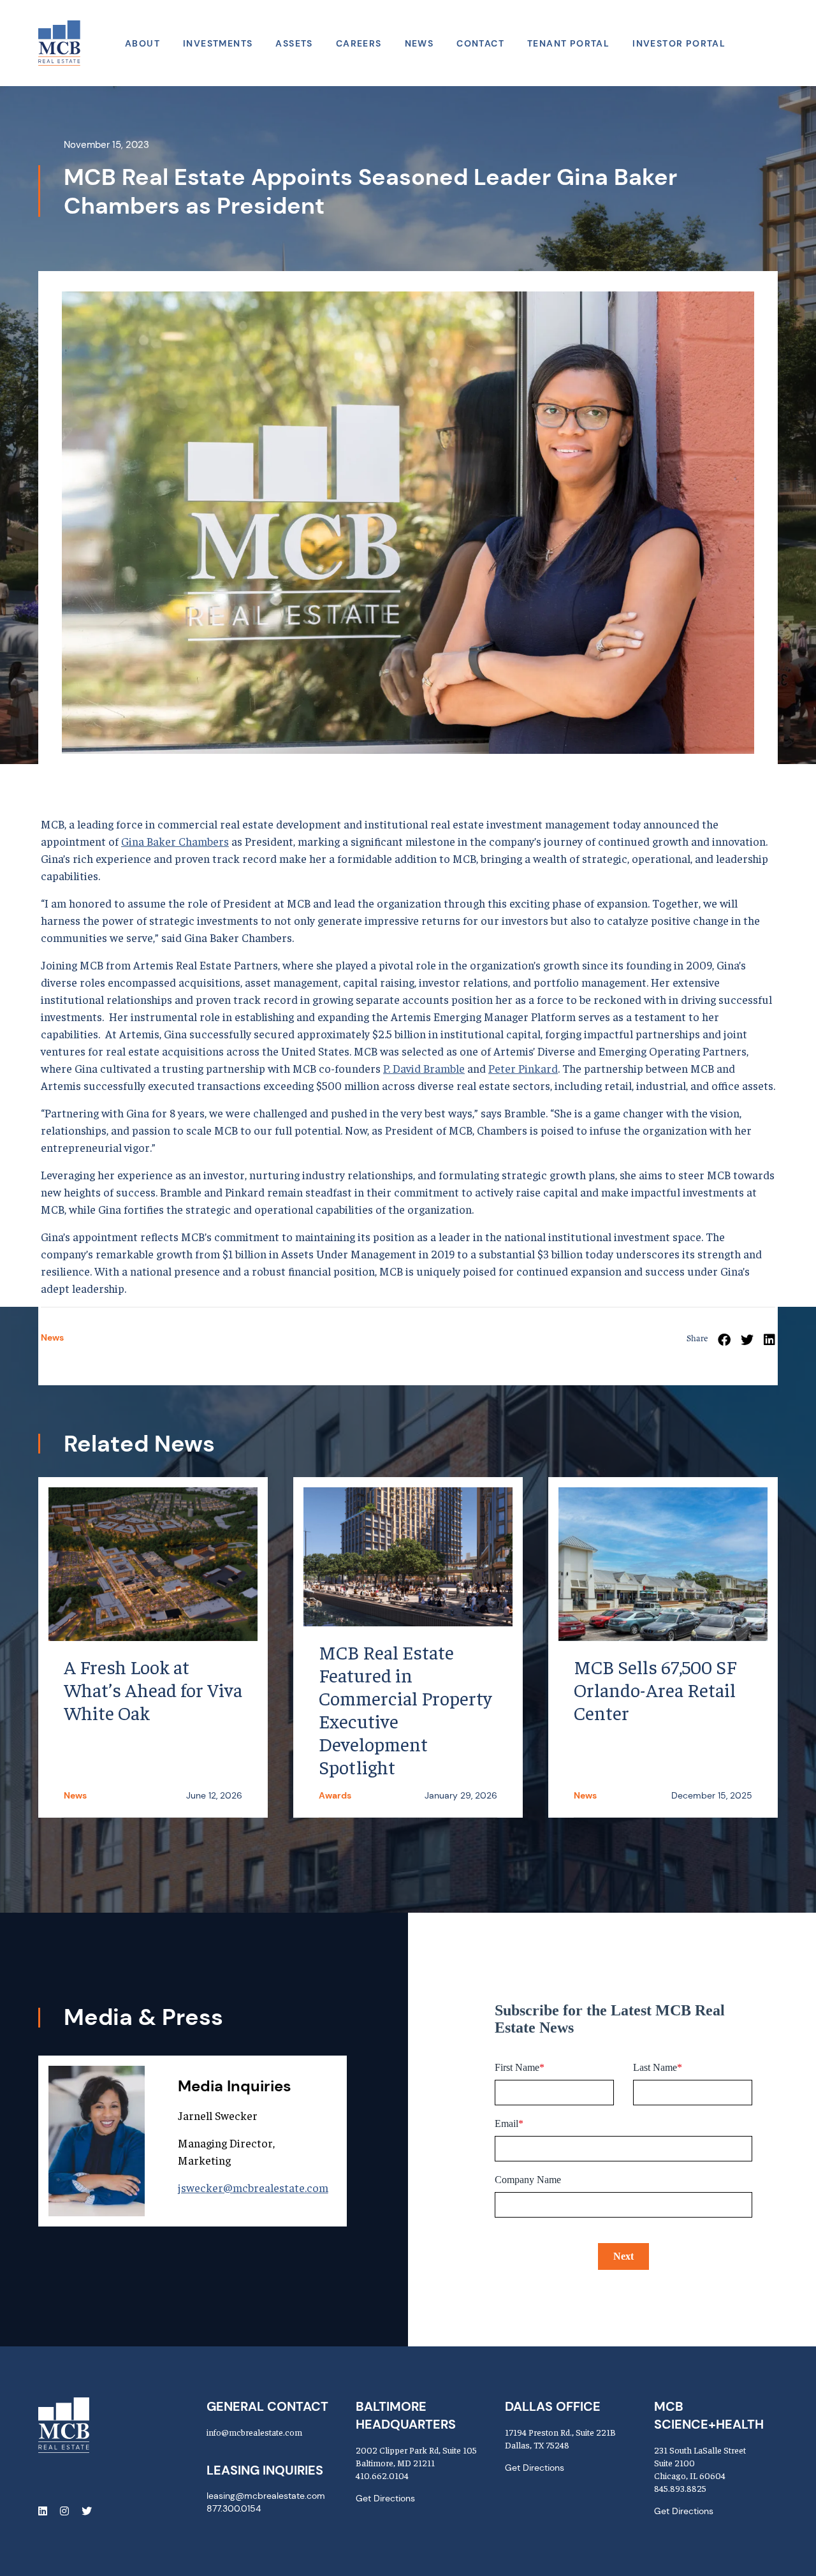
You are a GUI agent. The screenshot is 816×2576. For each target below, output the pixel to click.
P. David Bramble (424, 1068)
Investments (218, 43)
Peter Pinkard (523, 1068)
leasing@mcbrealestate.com (266, 2496)
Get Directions (385, 2498)
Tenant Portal (568, 43)
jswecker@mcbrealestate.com (253, 2187)
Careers (359, 43)
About (142, 43)
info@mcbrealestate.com (254, 2432)
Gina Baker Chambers (175, 841)
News (419, 43)
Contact (480, 43)
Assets (294, 43)
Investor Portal (679, 43)
